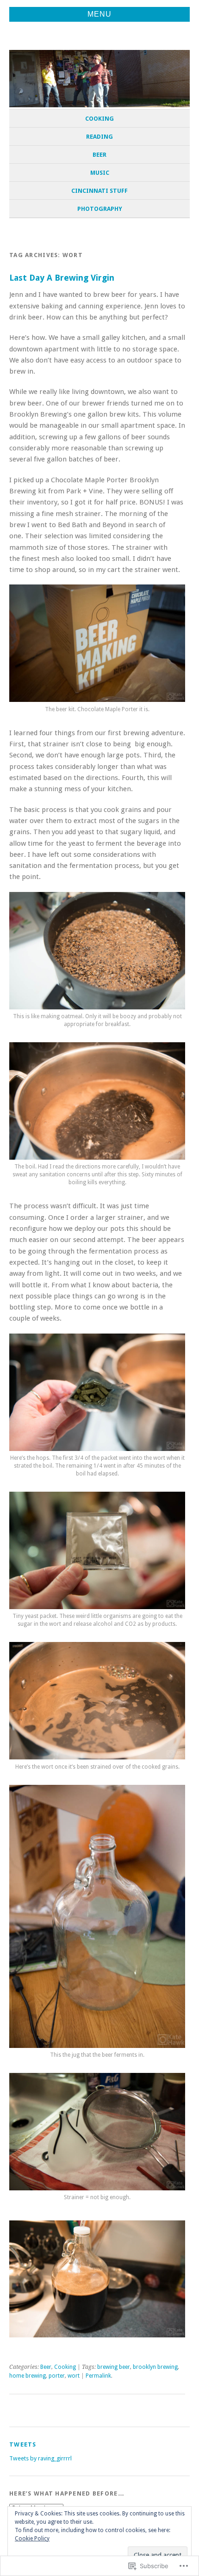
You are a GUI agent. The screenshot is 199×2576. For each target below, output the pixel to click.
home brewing (28, 2376)
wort (74, 2376)
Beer (99, 155)
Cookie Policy (32, 2539)
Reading (99, 137)
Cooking (99, 119)
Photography (100, 209)
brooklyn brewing (155, 2367)
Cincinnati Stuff (99, 191)
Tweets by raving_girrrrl (40, 2458)
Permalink (98, 2376)
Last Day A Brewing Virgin (62, 278)
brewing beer (114, 2367)
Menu (99, 14)
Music (100, 173)
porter (57, 2376)
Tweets (23, 2444)
